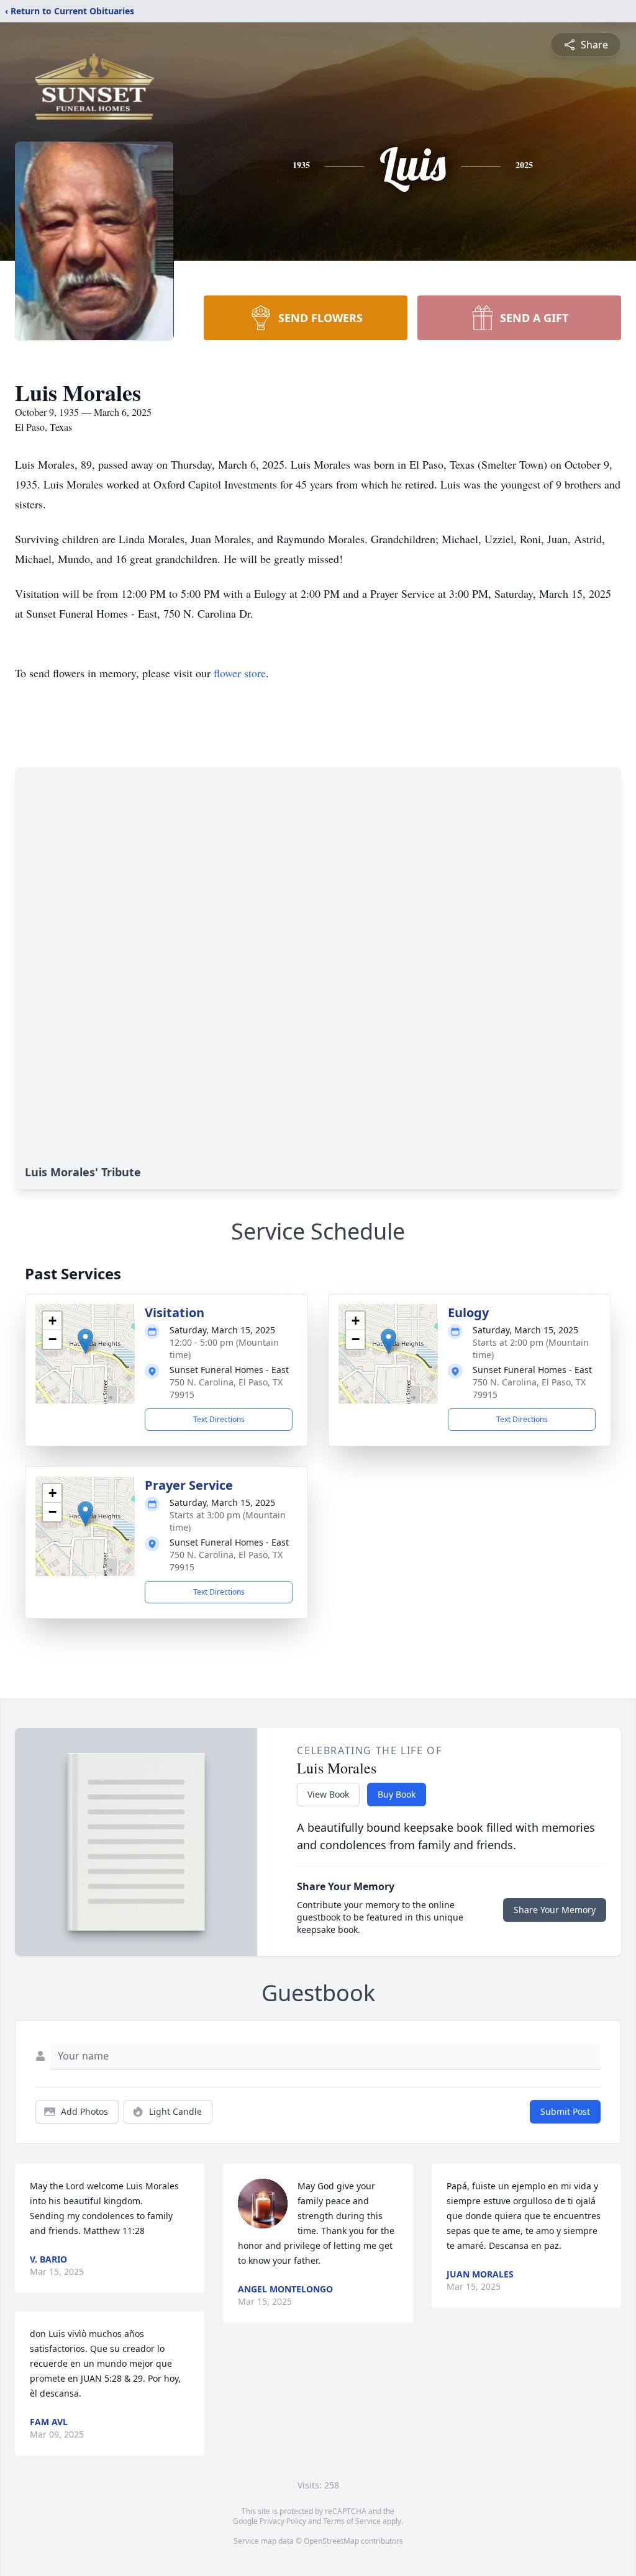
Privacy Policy (283, 2521)
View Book (328, 1794)
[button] (85, 1341)
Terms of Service (352, 2521)
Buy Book (397, 1794)
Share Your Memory (555, 1910)
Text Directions (219, 1419)
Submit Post (565, 2111)
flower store (240, 673)
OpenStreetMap (331, 2541)
